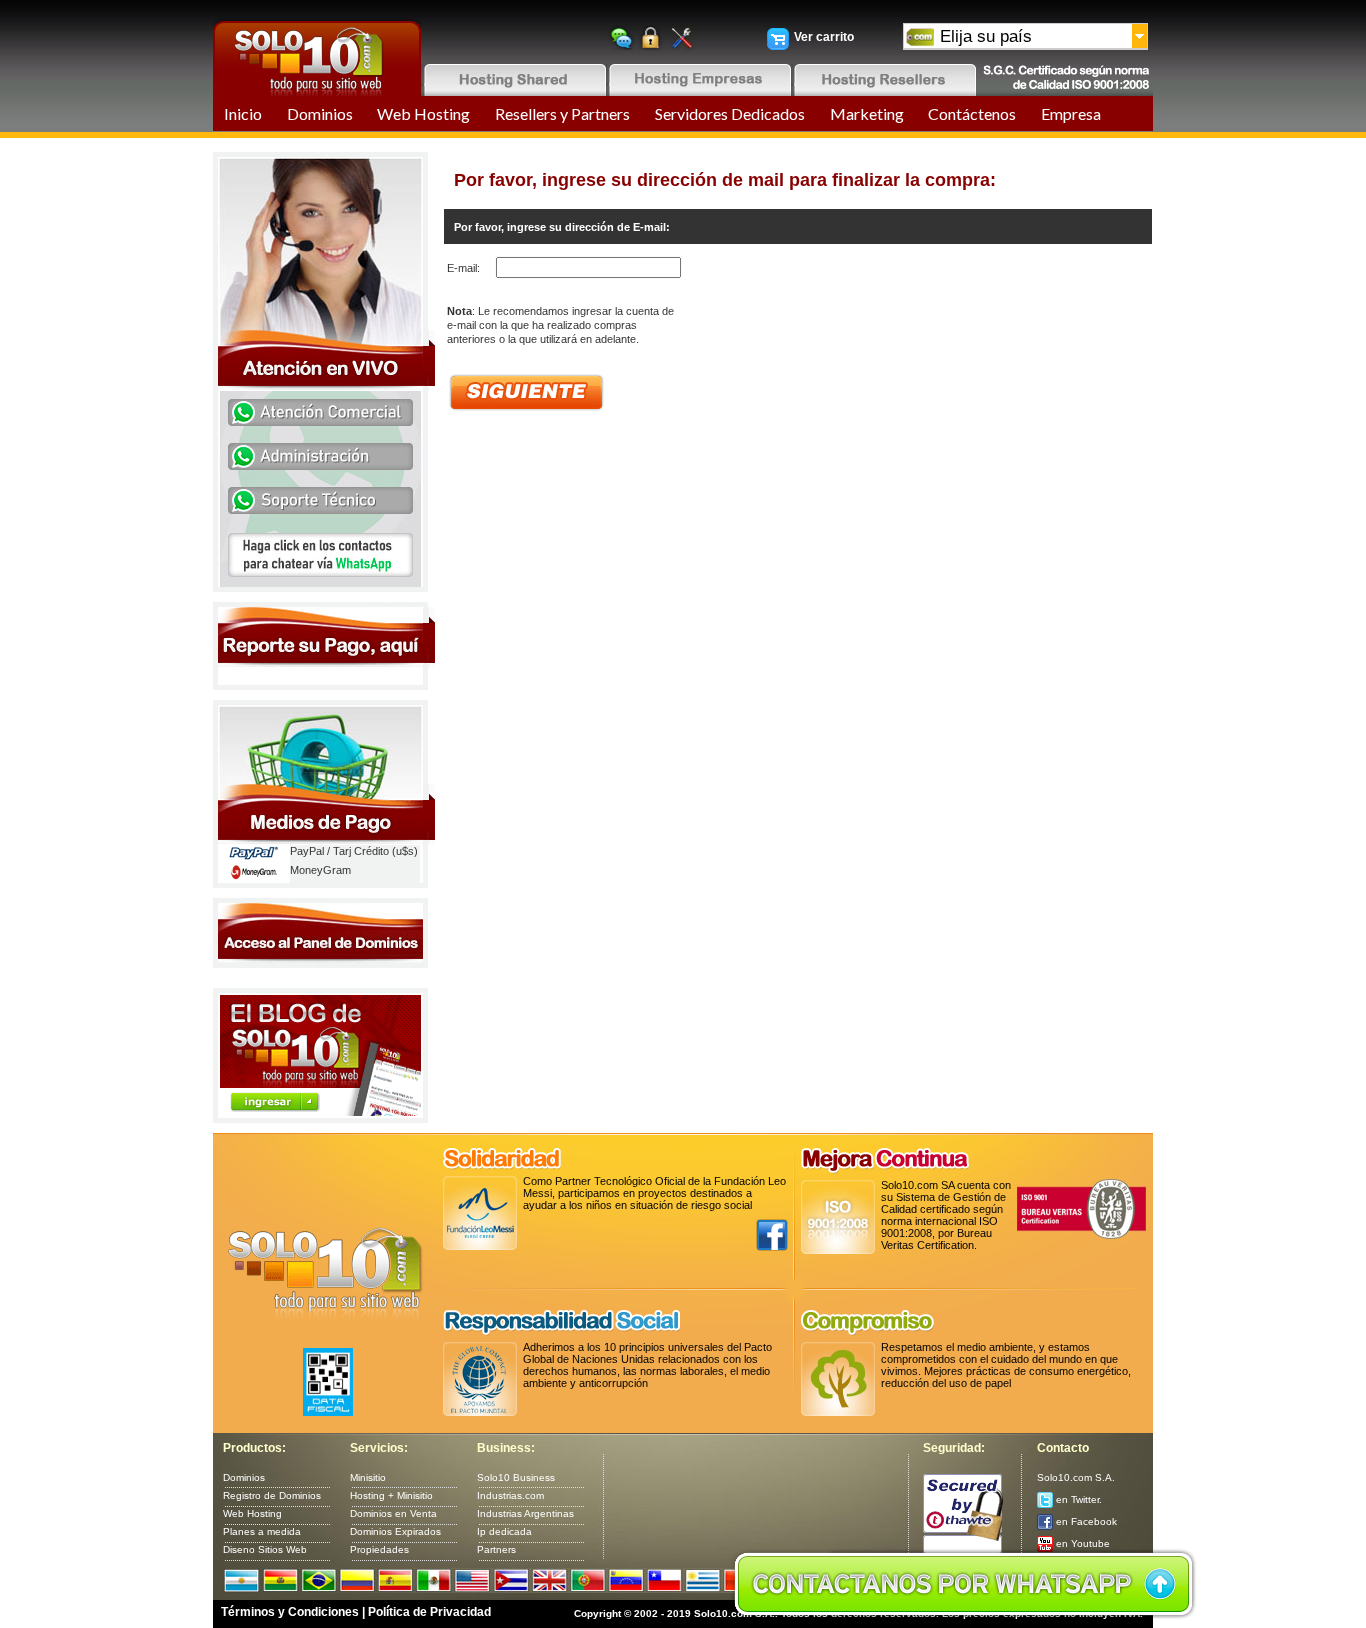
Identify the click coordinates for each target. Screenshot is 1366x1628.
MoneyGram (320, 870)
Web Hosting (423, 113)
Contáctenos (972, 113)
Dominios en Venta (393, 1513)
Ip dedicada (504, 1531)
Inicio (243, 113)
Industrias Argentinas (525, 1513)
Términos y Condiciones (290, 1612)
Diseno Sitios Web (265, 1549)
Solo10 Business (516, 1477)
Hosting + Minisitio (391, 1495)
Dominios (320, 113)
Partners (496, 1549)
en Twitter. (1077, 1499)
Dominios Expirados (395, 1531)
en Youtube (1081, 1543)
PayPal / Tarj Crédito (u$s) (354, 851)
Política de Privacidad (429, 1612)
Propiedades (379, 1549)
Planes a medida (262, 1531)
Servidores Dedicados (730, 113)
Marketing (867, 113)
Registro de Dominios (272, 1495)
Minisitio (368, 1477)
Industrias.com (510, 1495)
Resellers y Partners (562, 113)
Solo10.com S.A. (1076, 1477)
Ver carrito (824, 37)
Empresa (1071, 113)
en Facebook (1085, 1521)
